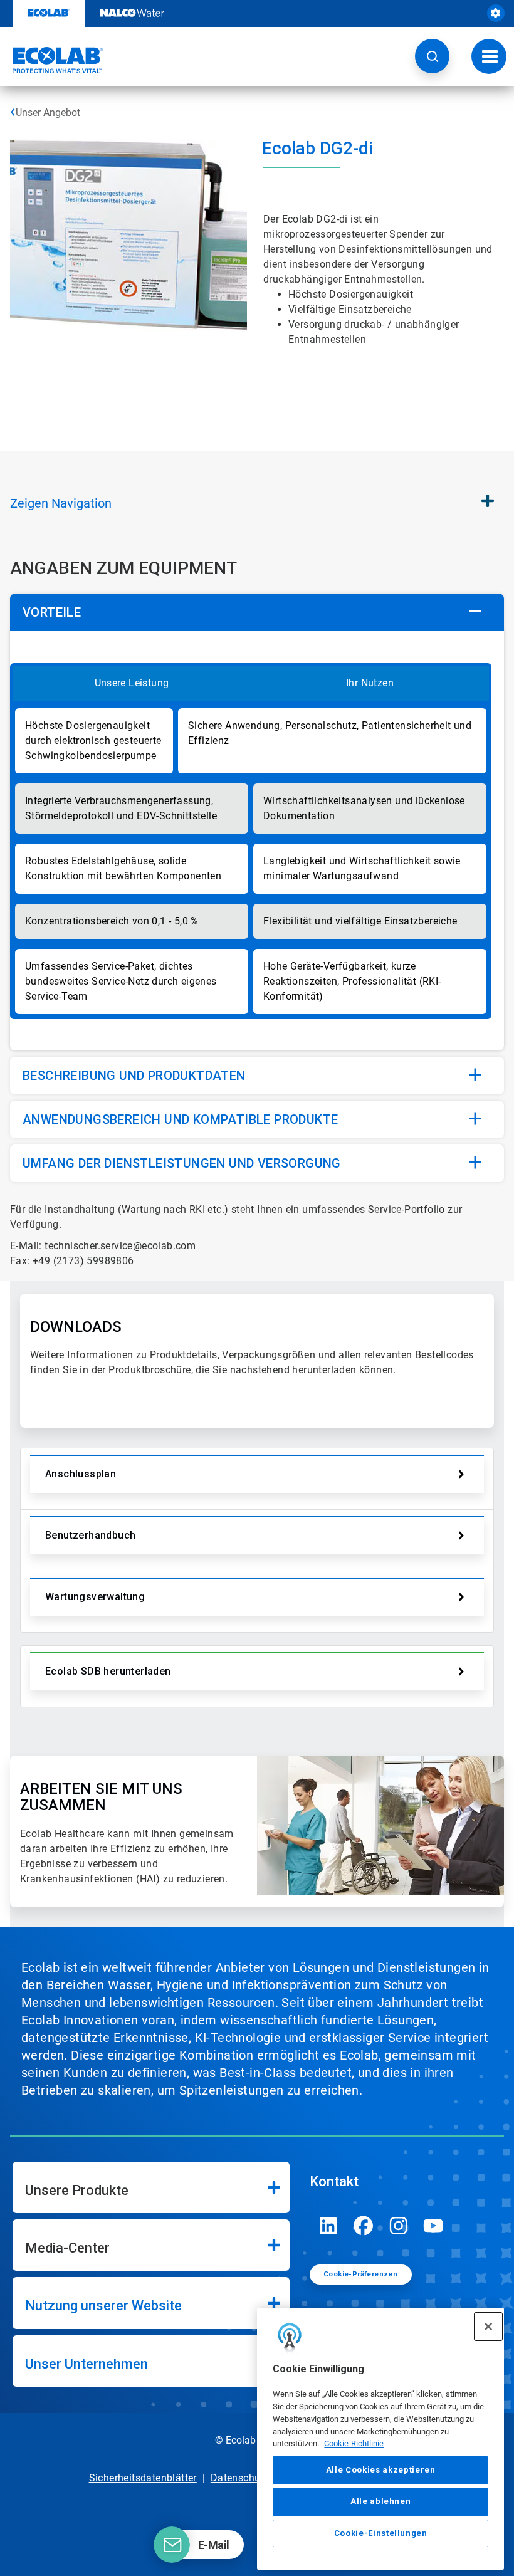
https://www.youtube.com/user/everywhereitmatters (434, 2226)
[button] (432, 56)
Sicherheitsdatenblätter (143, 2478)
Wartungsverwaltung (95, 1597)
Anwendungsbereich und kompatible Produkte (180, 1119)
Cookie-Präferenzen (360, 2274)
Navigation (61, 503)
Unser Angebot (48, 113)
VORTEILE (52, 612)
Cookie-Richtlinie (354, 2443)
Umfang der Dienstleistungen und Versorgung (182, 1163)
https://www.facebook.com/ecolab (364, 2226)
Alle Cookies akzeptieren (381, 2470)
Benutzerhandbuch (90, 1535)
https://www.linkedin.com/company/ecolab (328, 2226)
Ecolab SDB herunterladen (108, 1671)
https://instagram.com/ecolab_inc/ (399, 2226)
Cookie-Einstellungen (381, 2533)
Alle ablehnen (381, 2501)
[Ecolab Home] (52, 60)
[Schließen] (488, 2327)
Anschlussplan (81, 1474)
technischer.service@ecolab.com (120, 1246)
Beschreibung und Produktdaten (134, 1076)
